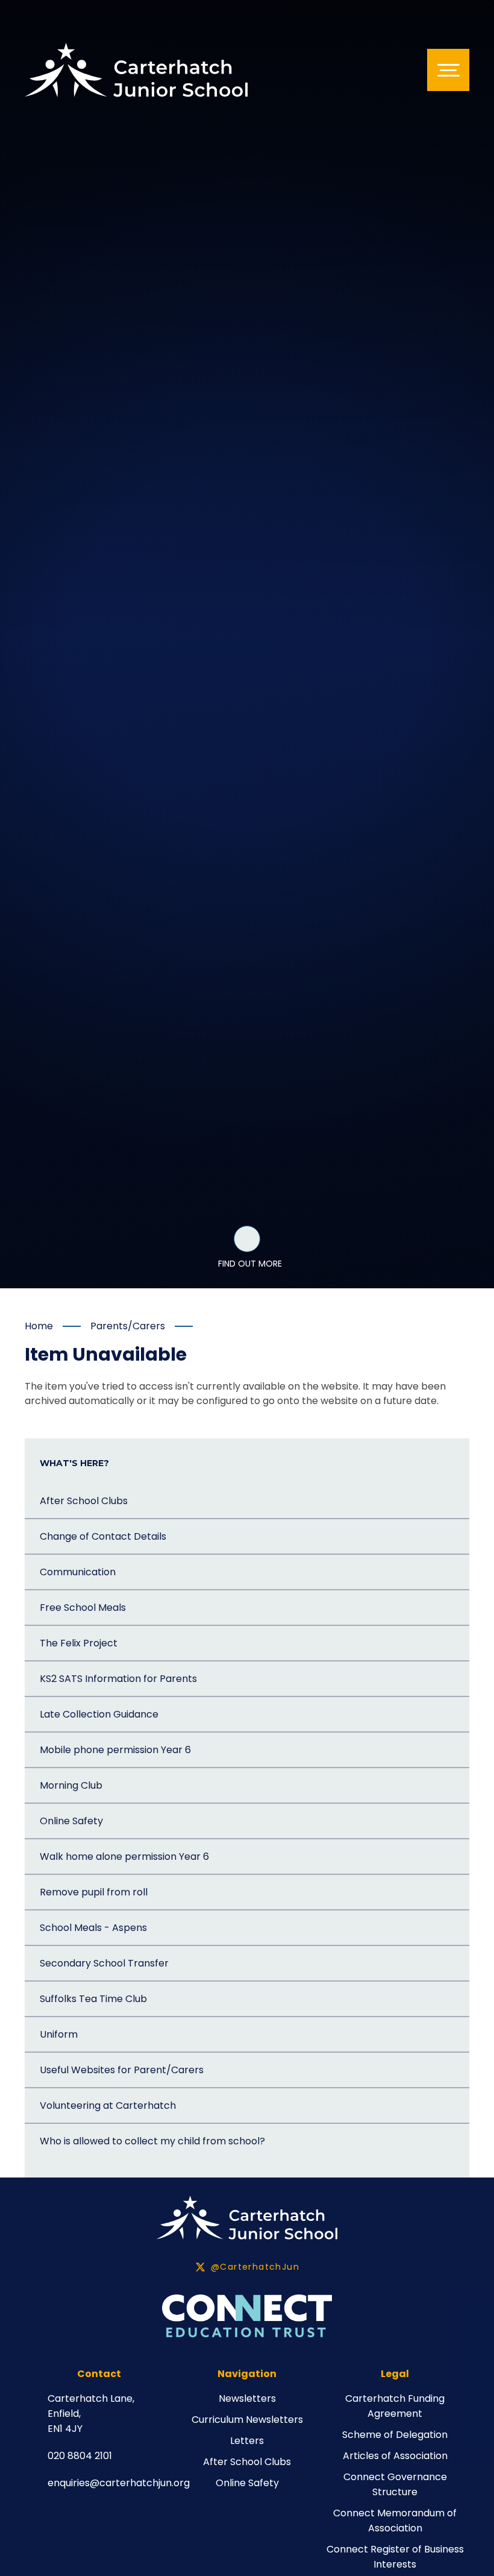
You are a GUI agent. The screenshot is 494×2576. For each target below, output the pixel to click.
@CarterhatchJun (255, 2267)
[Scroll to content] (247, 1239)
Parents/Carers (128, 1326)
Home (39, 1326)
